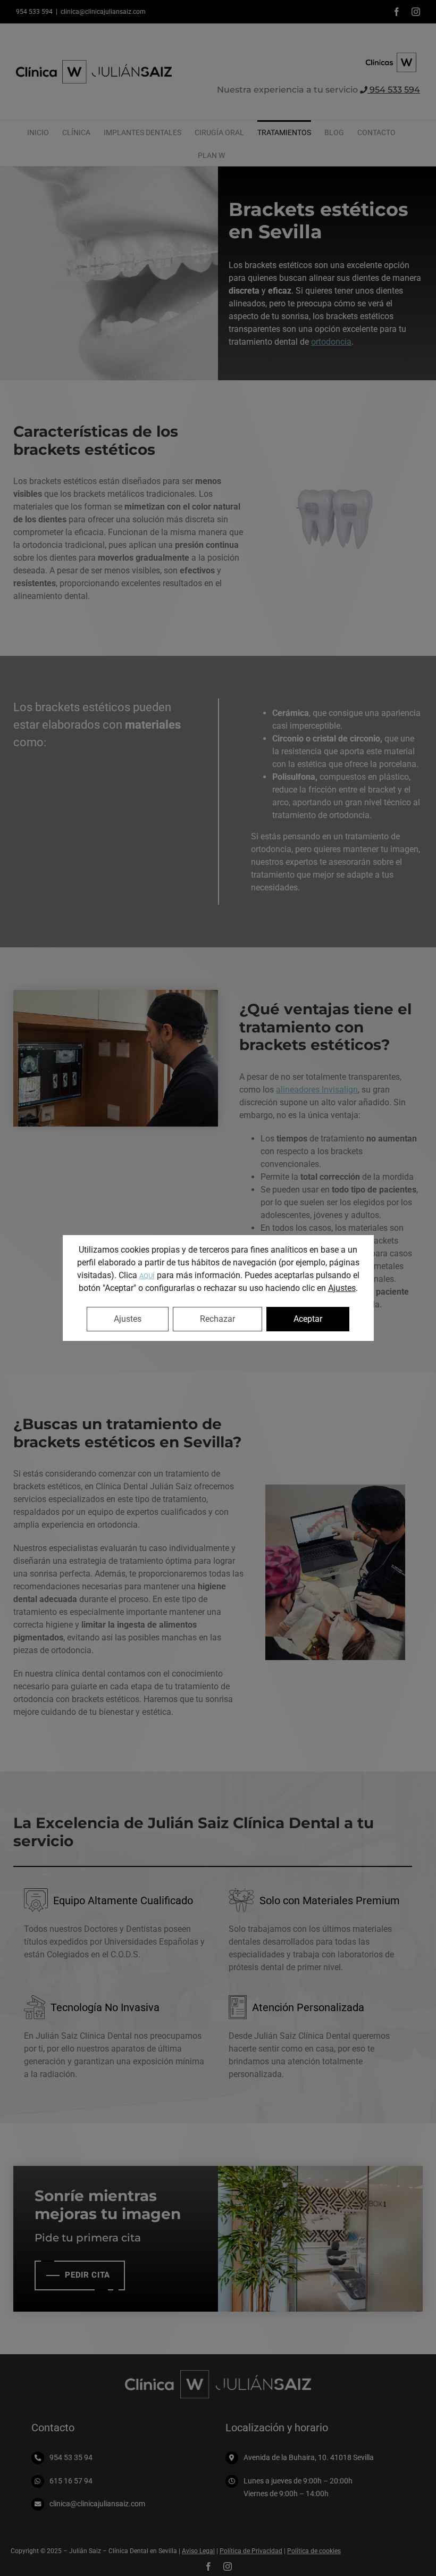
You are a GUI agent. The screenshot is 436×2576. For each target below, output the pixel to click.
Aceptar (308, 1319)
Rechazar (217, 1319)
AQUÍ (147, 1276)
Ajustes (342, 1288)
